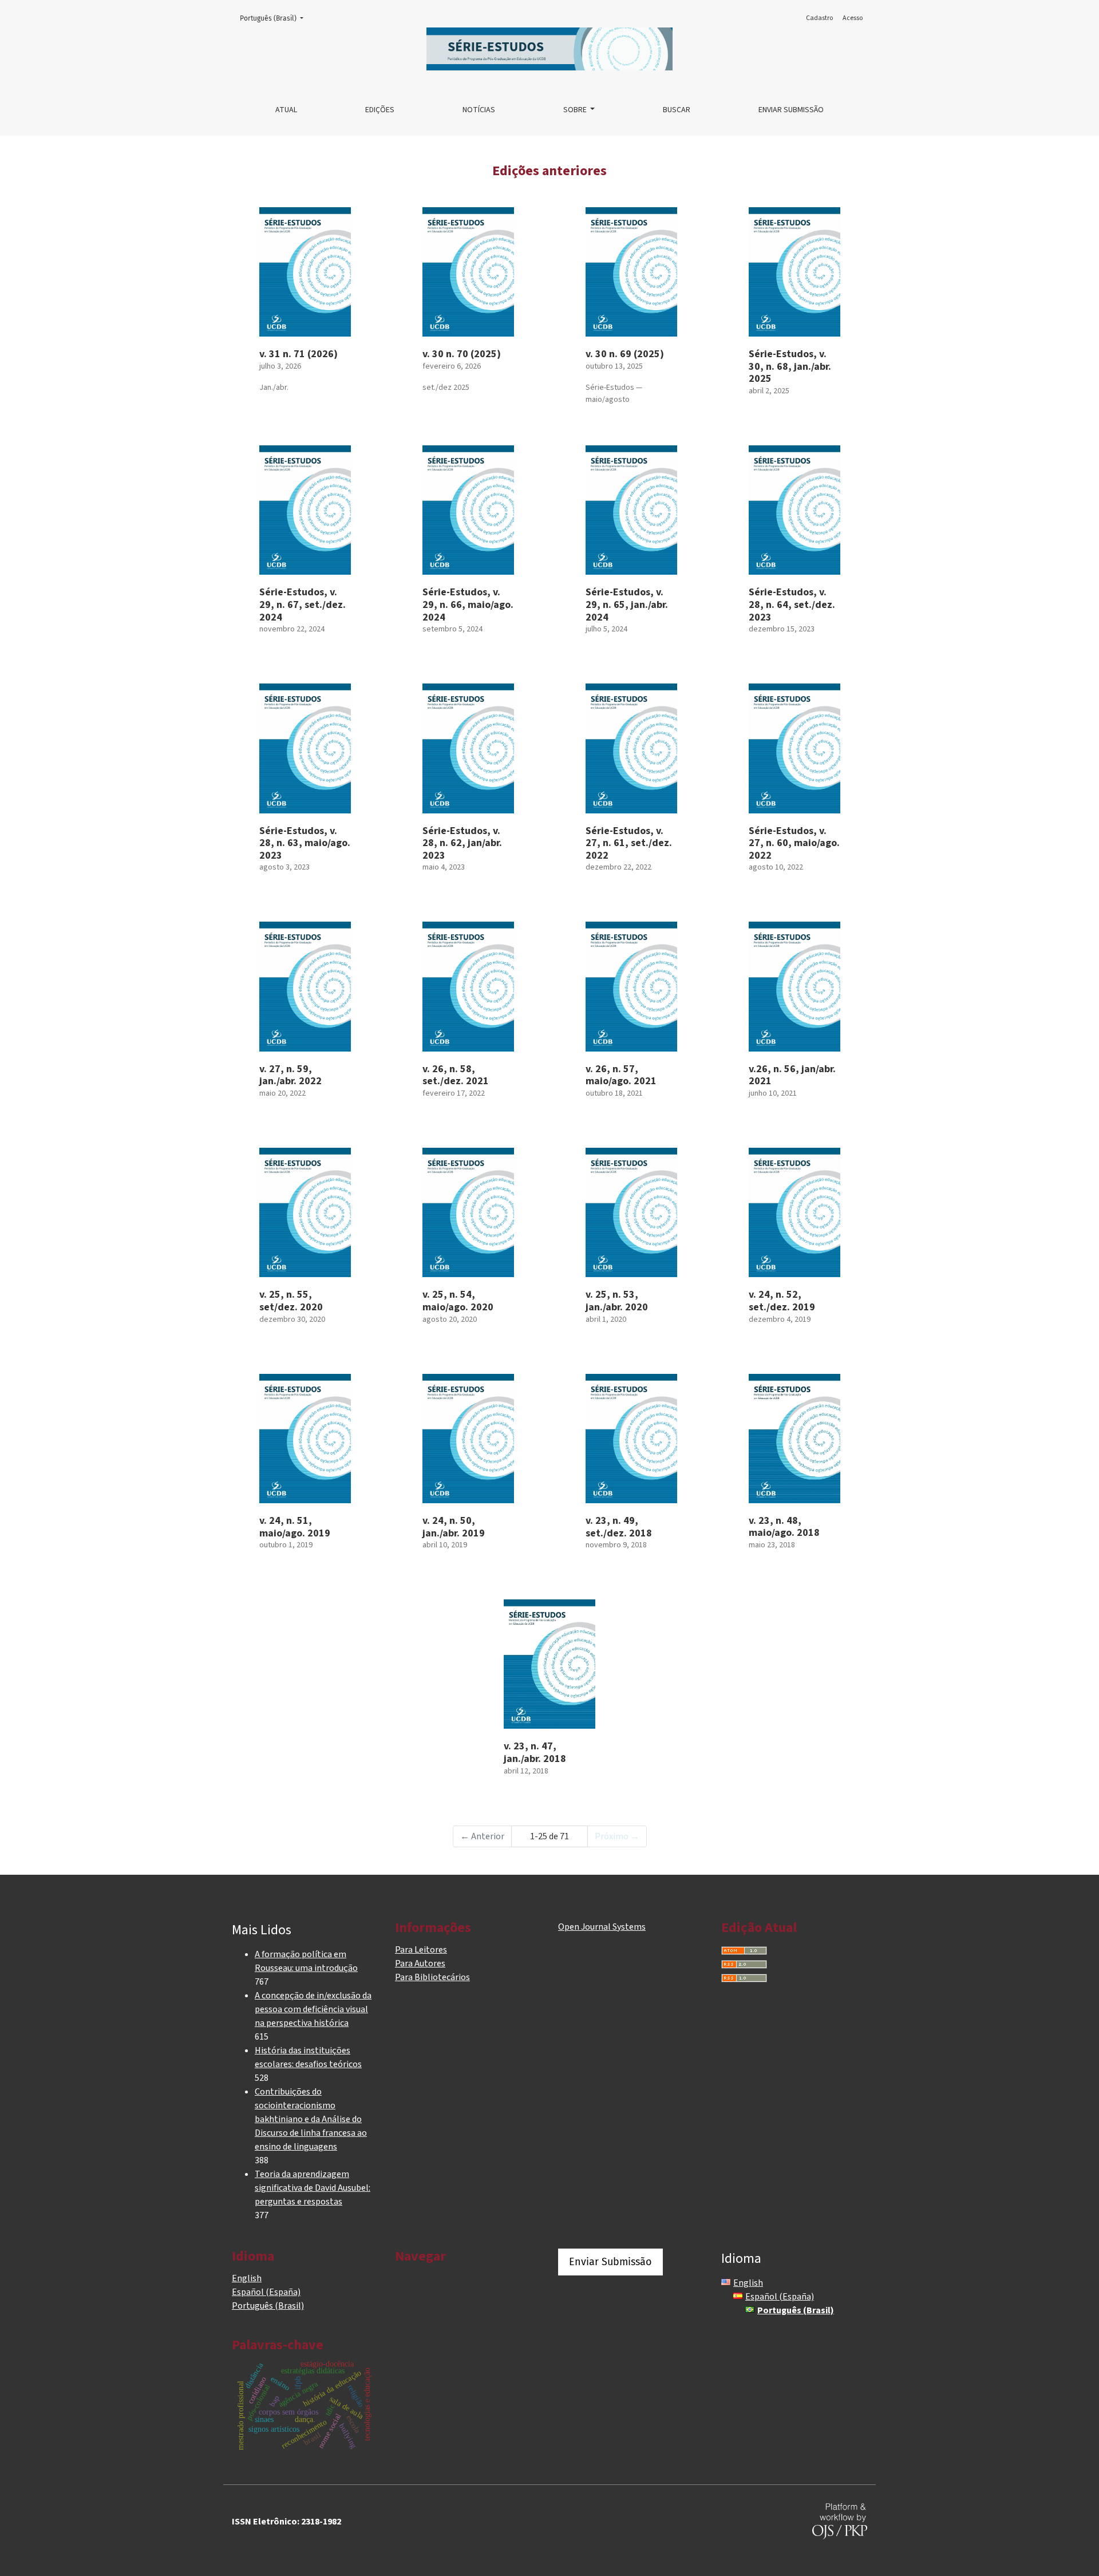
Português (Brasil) (275, 18)
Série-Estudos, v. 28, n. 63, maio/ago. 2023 (305, 843)
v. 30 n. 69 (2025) (625, 354)
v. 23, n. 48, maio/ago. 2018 (784, 1527)
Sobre (576, 110)
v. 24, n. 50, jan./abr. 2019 (454, 1527)
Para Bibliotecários (432, 1977)
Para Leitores (421, 1950)
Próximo (617, 1836)
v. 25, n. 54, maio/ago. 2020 (458, 1301)
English (247, 2278)
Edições (380, 110)
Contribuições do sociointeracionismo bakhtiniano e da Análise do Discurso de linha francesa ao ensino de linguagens (311, 2119)
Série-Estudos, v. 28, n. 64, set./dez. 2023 (792, 605)
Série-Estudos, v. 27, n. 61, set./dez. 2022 (629, 843)
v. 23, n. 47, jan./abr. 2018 (535, 1753)
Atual (286, 110)
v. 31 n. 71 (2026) (299, 354)
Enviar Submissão (791, 110)
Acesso (853, 18)
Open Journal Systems (602, 1927)
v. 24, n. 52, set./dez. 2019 (782, 1301)
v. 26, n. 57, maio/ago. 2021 (621, 1075)
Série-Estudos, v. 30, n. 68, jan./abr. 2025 (790, 366)
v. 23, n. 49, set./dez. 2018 (619, 1527)
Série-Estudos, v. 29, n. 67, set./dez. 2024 (303, 605)
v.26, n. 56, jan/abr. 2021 (792, 1075)
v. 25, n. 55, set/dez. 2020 (291, 1301)
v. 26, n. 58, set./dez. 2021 (456, 1075)
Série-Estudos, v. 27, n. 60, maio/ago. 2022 (794, 843)
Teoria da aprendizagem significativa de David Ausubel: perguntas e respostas (313, 2188)
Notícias (479, 110)
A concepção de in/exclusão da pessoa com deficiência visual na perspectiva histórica (313, 2009)
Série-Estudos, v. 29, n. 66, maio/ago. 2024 (468, 605)
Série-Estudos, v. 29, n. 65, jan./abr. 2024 (627, 605)
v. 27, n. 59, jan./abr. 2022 (290, 1075)
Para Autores (420, 1963)
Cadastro (819, 18)
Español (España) (266, 2292)
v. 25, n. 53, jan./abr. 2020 (617, 1301)
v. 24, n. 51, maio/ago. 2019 (295, 1527)
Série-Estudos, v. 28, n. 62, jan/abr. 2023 (462, 843)
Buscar (677, 110)
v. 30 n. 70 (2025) (462, 354)
